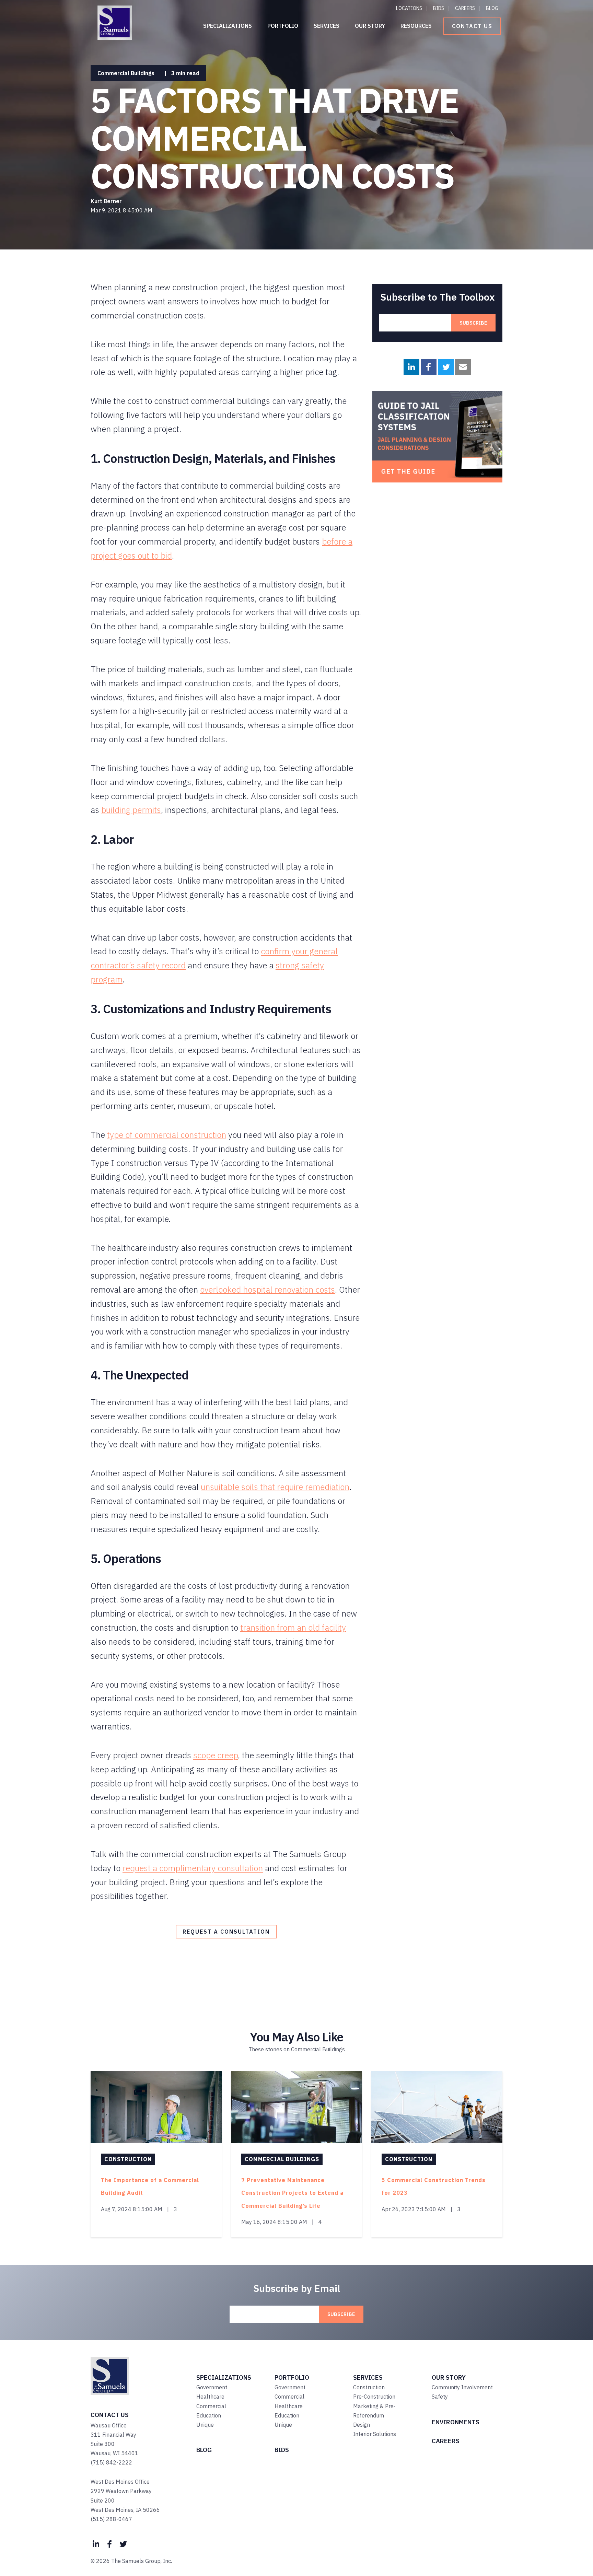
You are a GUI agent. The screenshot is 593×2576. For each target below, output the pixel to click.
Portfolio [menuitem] (283, 26)
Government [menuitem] (212, 2387)
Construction (128, 2159)
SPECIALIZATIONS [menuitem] (224, 2377)
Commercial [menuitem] (211, 2406)
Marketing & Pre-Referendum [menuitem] (374, 2411)
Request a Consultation (226, 1932)
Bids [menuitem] (439, 8)
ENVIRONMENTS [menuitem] (456, 2422)
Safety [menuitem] (440, 2397)
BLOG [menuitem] (204, 2450)
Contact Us (472, 26)
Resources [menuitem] (416, 26)
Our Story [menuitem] (370, 26)
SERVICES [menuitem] (368, 2377)
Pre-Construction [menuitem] (374, 2397)
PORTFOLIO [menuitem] (292, 2377)
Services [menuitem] (327, 26)
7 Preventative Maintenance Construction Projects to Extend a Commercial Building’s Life (292, 2193)
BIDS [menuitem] (282, 2450)
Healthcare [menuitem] (210, 2397)
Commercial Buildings (126, 73)
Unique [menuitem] (205, 2425)
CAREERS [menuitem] (446, 2441)
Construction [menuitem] (369, 2387)
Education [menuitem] (209, 2415)
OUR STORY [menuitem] (449, 2377)
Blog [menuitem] (492, 8)
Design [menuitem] (362, 2425)
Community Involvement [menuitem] (462, 2387)
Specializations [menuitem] (228, 26)
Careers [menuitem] (465, 8)
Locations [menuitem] (409, 8)
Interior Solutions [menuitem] (375, 2434)
